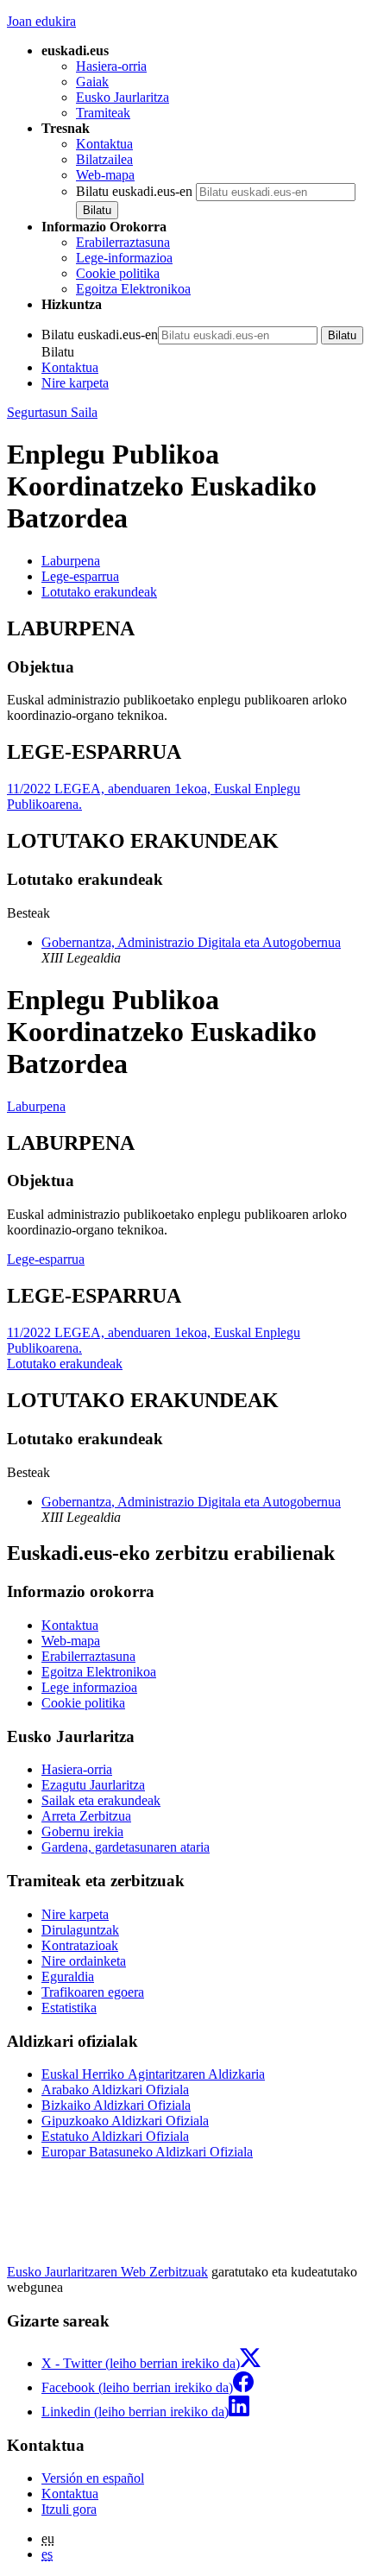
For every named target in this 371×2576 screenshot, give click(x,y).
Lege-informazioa (124, 258)
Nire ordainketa (84, 1961)
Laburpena (36, 1106)
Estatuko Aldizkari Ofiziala (115, 2136)
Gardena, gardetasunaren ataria (126, 1847)
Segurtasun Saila (52, 412)
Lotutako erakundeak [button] (99, 592)
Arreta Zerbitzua (86, 1816)
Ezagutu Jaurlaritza (93, 1785)
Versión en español (93, 2478)
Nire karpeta (75, 383)
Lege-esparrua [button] (80, 576)
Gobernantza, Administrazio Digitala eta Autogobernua (191, 942)
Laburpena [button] (71, 561)
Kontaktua (104, 144)
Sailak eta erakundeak (101, 1800)
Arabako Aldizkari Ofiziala (115, 2090)
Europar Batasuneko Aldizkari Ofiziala (147, 2152)
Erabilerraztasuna (123, 242)
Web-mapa (105, 175)
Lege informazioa (89, 1687)
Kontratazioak (80, 1945)
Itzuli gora (69, 2509)
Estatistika (69, 2008)
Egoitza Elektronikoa (133, 289)
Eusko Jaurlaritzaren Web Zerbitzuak (107, 2272)
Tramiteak (103, 113)
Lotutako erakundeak (65, 1364)
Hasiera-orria (111, 66)
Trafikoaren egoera (93, 1992)
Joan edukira (41, 21)
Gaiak (92, 82)
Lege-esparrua (46, 1259)
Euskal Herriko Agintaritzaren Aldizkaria (153, 2074)
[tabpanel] (185, 671)
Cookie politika (118, 273)
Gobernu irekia (82, 1831)
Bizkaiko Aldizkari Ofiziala (116, 2105)
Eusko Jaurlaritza (123, 97)
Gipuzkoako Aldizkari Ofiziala (125, 2121)
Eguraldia (68, 1976)
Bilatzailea (104, 159)
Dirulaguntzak (80, 1930)
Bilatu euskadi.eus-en (134, 191)
